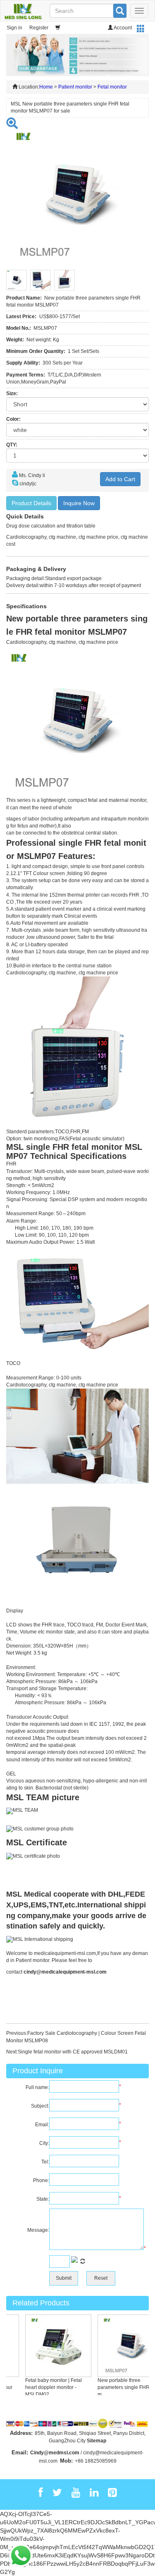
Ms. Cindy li (32, 475)
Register (39, 28)
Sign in (14, 28)
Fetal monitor (112, 87)
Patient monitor (75, 87)
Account (122, 28)
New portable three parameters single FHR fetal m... (122, 2387)
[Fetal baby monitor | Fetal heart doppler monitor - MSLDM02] (51, 2346)
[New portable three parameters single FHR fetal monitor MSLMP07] (123, 2346)
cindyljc (28, 484)
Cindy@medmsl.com (55, 2453)
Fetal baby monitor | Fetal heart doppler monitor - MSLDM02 (46, 2387)
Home (46, 87)
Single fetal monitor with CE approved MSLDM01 (73, 2052)
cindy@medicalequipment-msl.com (65, 1972)
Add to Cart (120, 479)
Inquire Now (79, 503)
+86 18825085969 (96, 2461)
